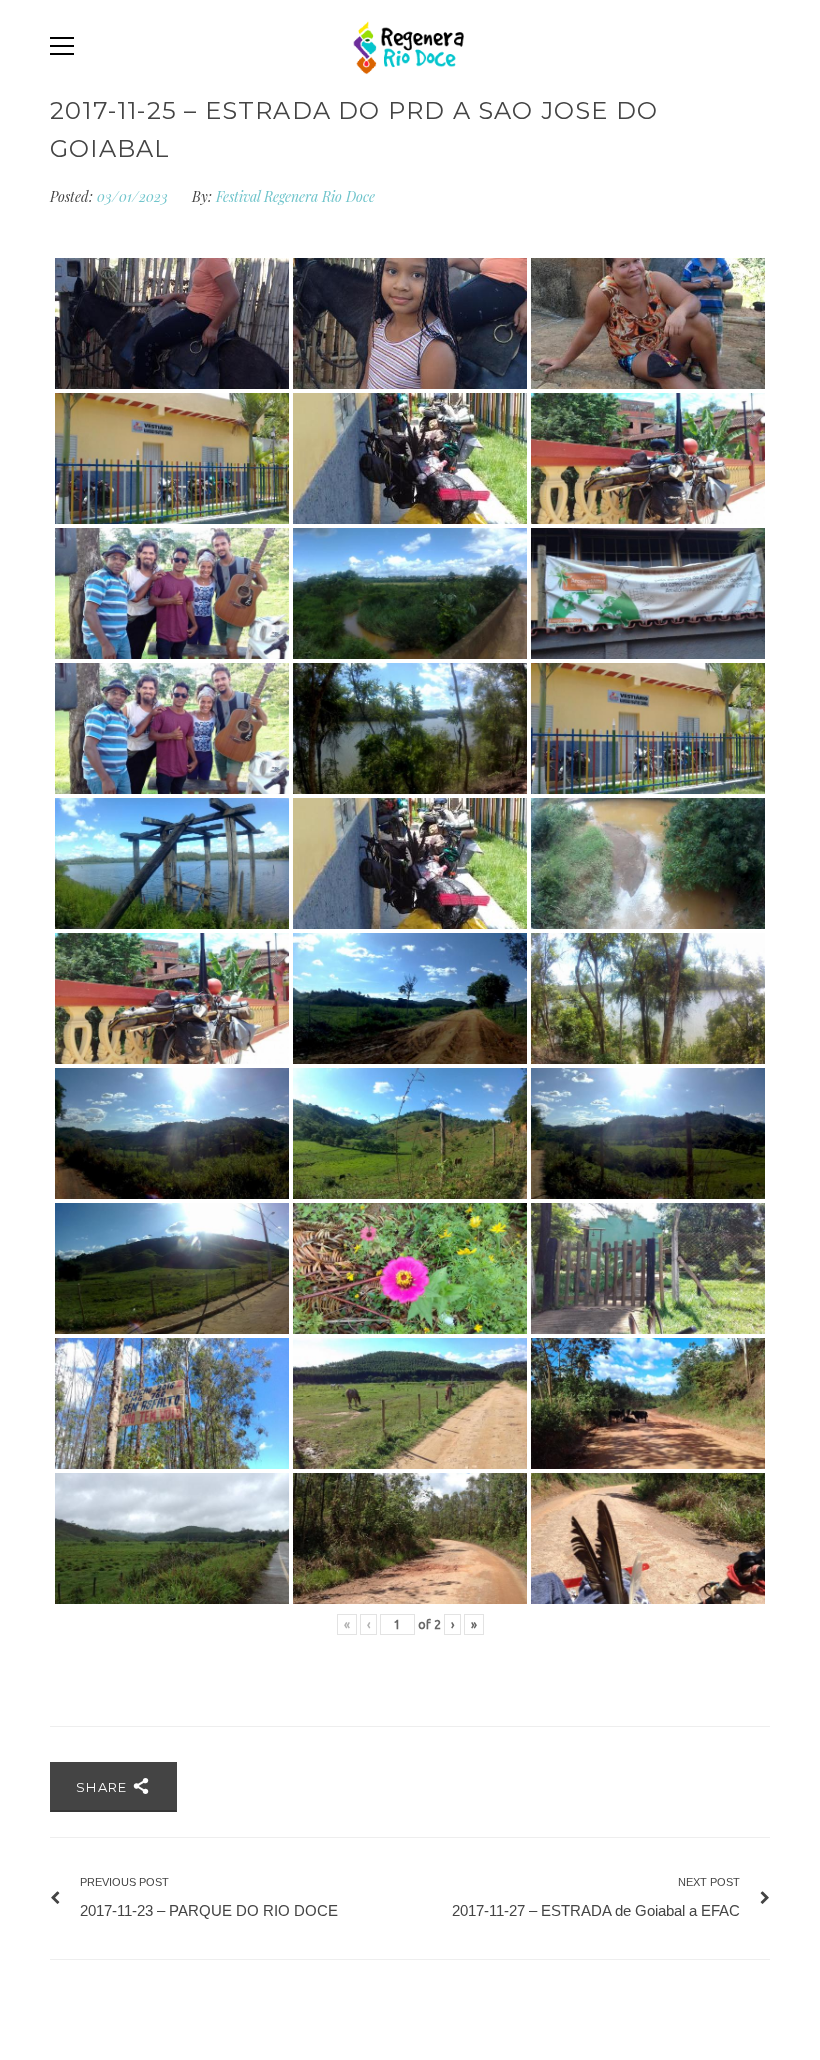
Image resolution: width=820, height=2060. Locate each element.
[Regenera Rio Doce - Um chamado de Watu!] (409, 46)
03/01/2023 (134, 196)
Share (104, 1787)
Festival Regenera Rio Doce (295, 196)
